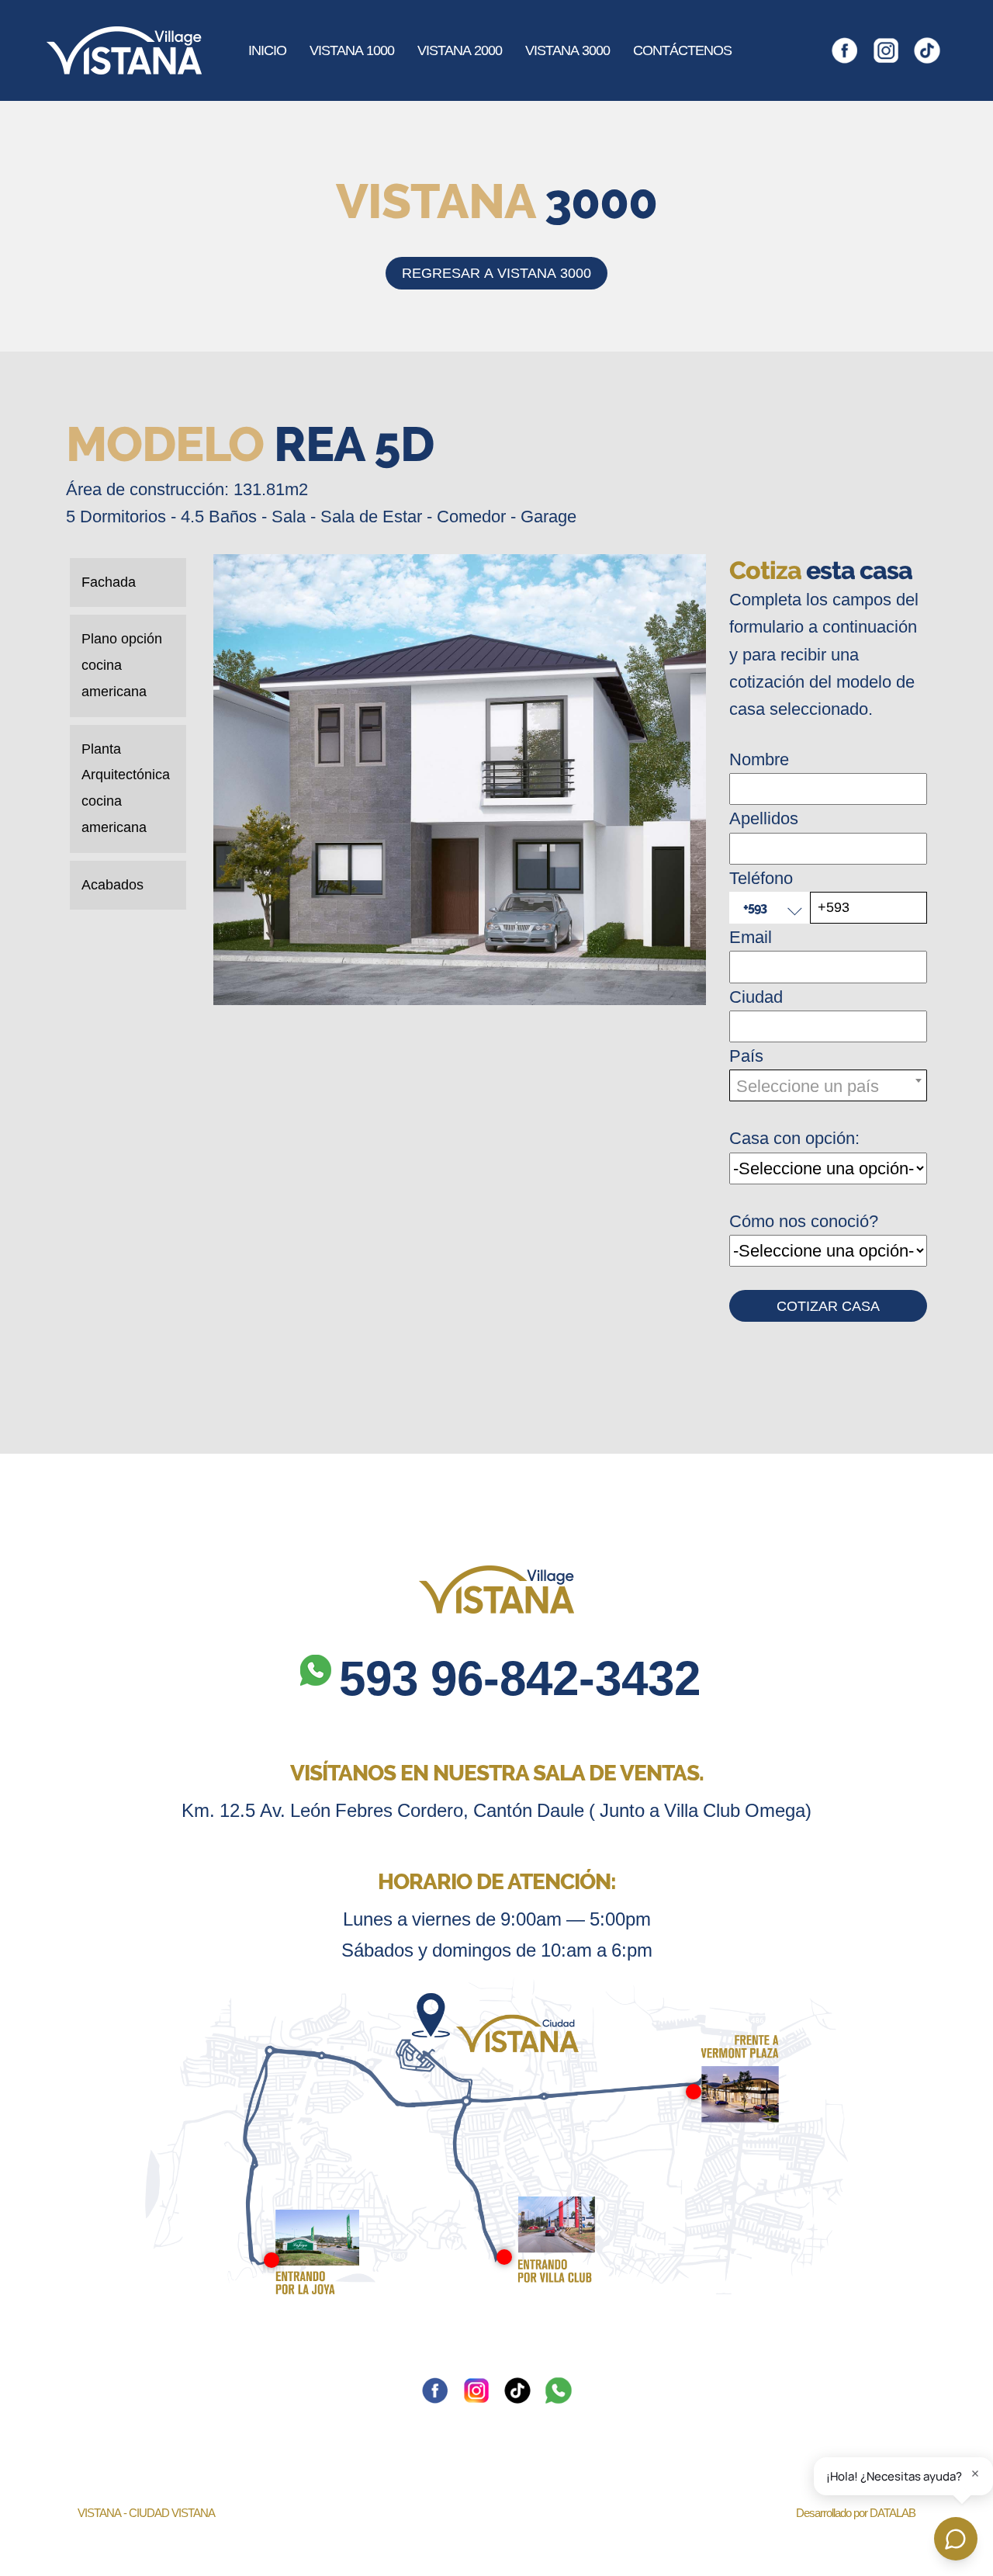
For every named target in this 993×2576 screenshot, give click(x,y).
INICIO (267, 50)
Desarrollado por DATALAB (856, 2513)
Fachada (109, 582)
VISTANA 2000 (460, 50)
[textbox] (828, 1086)
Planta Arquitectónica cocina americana (126, 788)
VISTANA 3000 (567, 50)
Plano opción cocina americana (122, 665)
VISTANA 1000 (352, 50)
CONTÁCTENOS (682, 50)
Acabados (112, 885)
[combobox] (828, 1085)
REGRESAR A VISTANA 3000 (496, 273)
